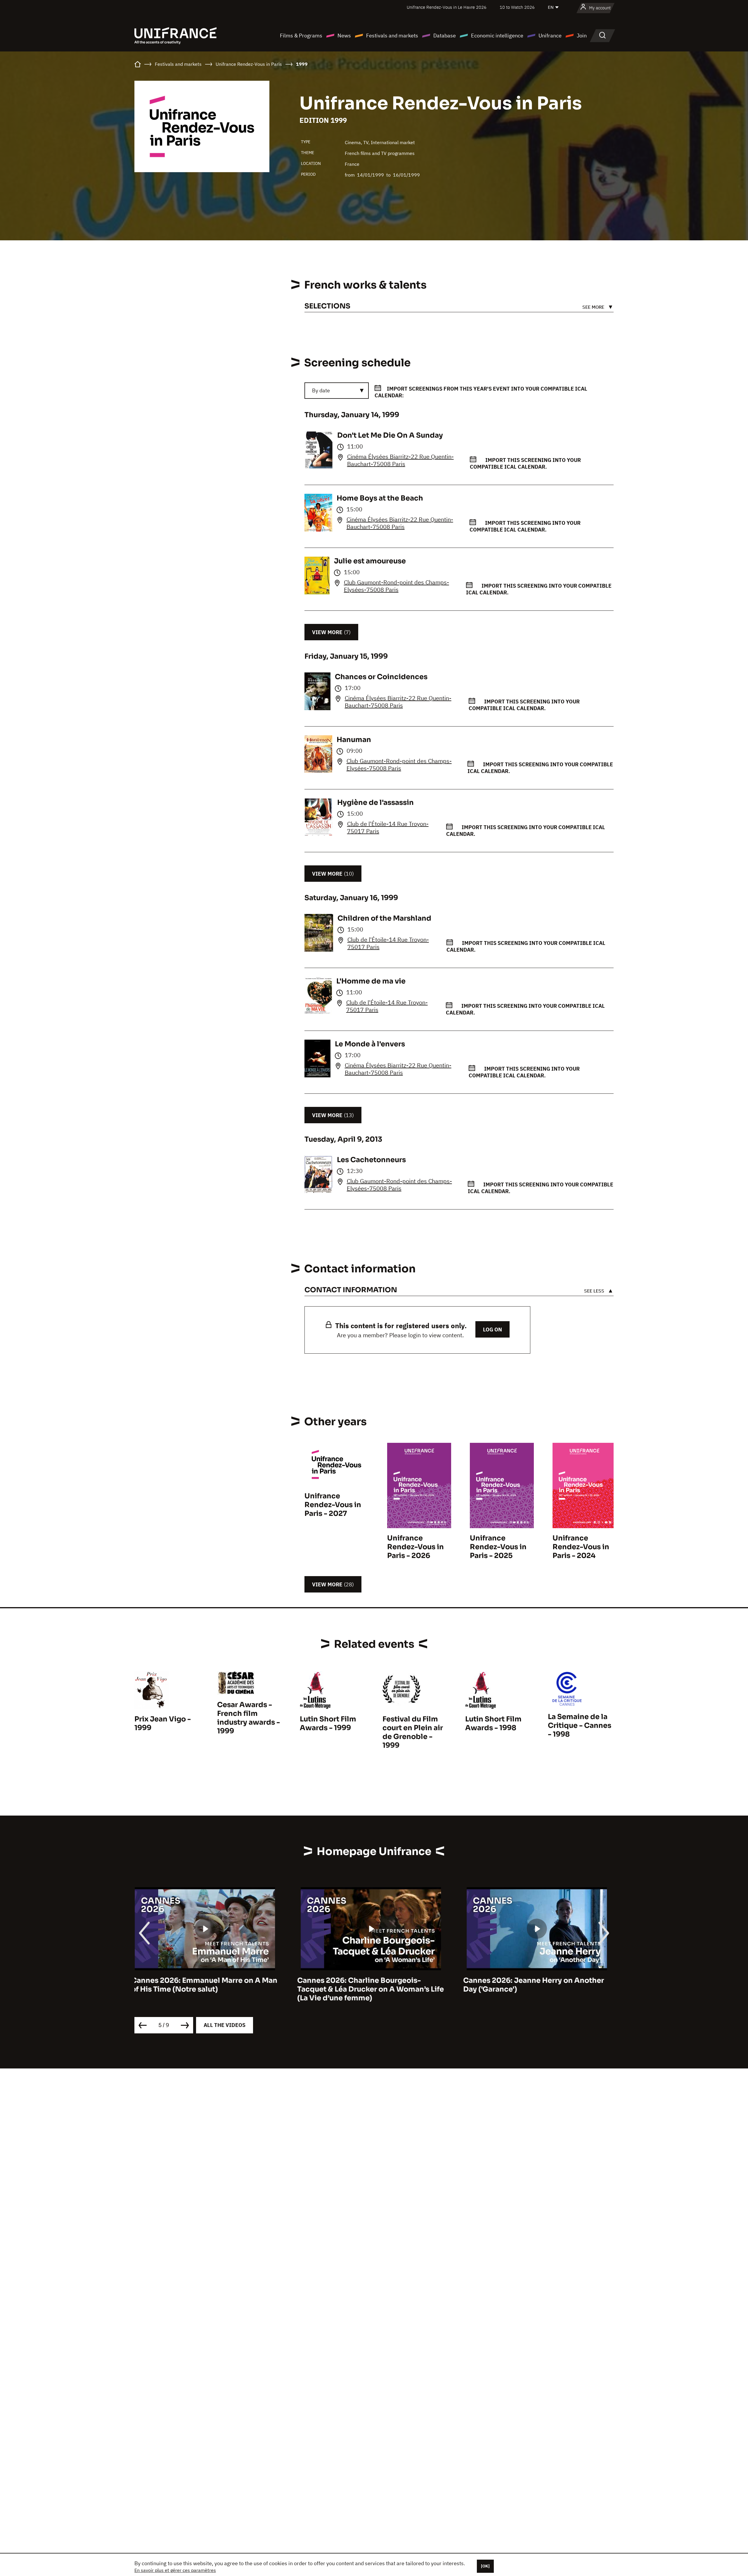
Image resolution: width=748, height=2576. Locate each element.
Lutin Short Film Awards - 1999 (328, 1723)
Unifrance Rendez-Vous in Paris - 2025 (498, 1547)
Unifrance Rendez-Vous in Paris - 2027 (333, 1505)
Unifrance (550, 36)
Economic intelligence (497, 36)
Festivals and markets (392, 36)
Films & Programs (301, 36)
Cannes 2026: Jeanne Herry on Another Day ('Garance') (205, 1985)
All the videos (225, 2025)
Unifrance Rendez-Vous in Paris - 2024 (581, 1547)
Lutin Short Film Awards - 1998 (493, 1723)
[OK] (485, 2566)
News (344, 36)
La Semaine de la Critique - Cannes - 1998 (580, 1726)
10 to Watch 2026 (517, 7)
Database (445, 36)
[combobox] (337, 391)
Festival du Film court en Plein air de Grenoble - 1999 (413, 1732)
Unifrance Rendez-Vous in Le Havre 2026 (447, 7)
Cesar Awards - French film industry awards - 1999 (249, 1718)
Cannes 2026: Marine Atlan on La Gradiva (540, 1980)
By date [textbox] (321, 390)
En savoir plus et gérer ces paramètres (175, 2570)
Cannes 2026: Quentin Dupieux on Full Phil (369, 1985)
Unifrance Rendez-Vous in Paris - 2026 (415, 1547)
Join (582, 36)
